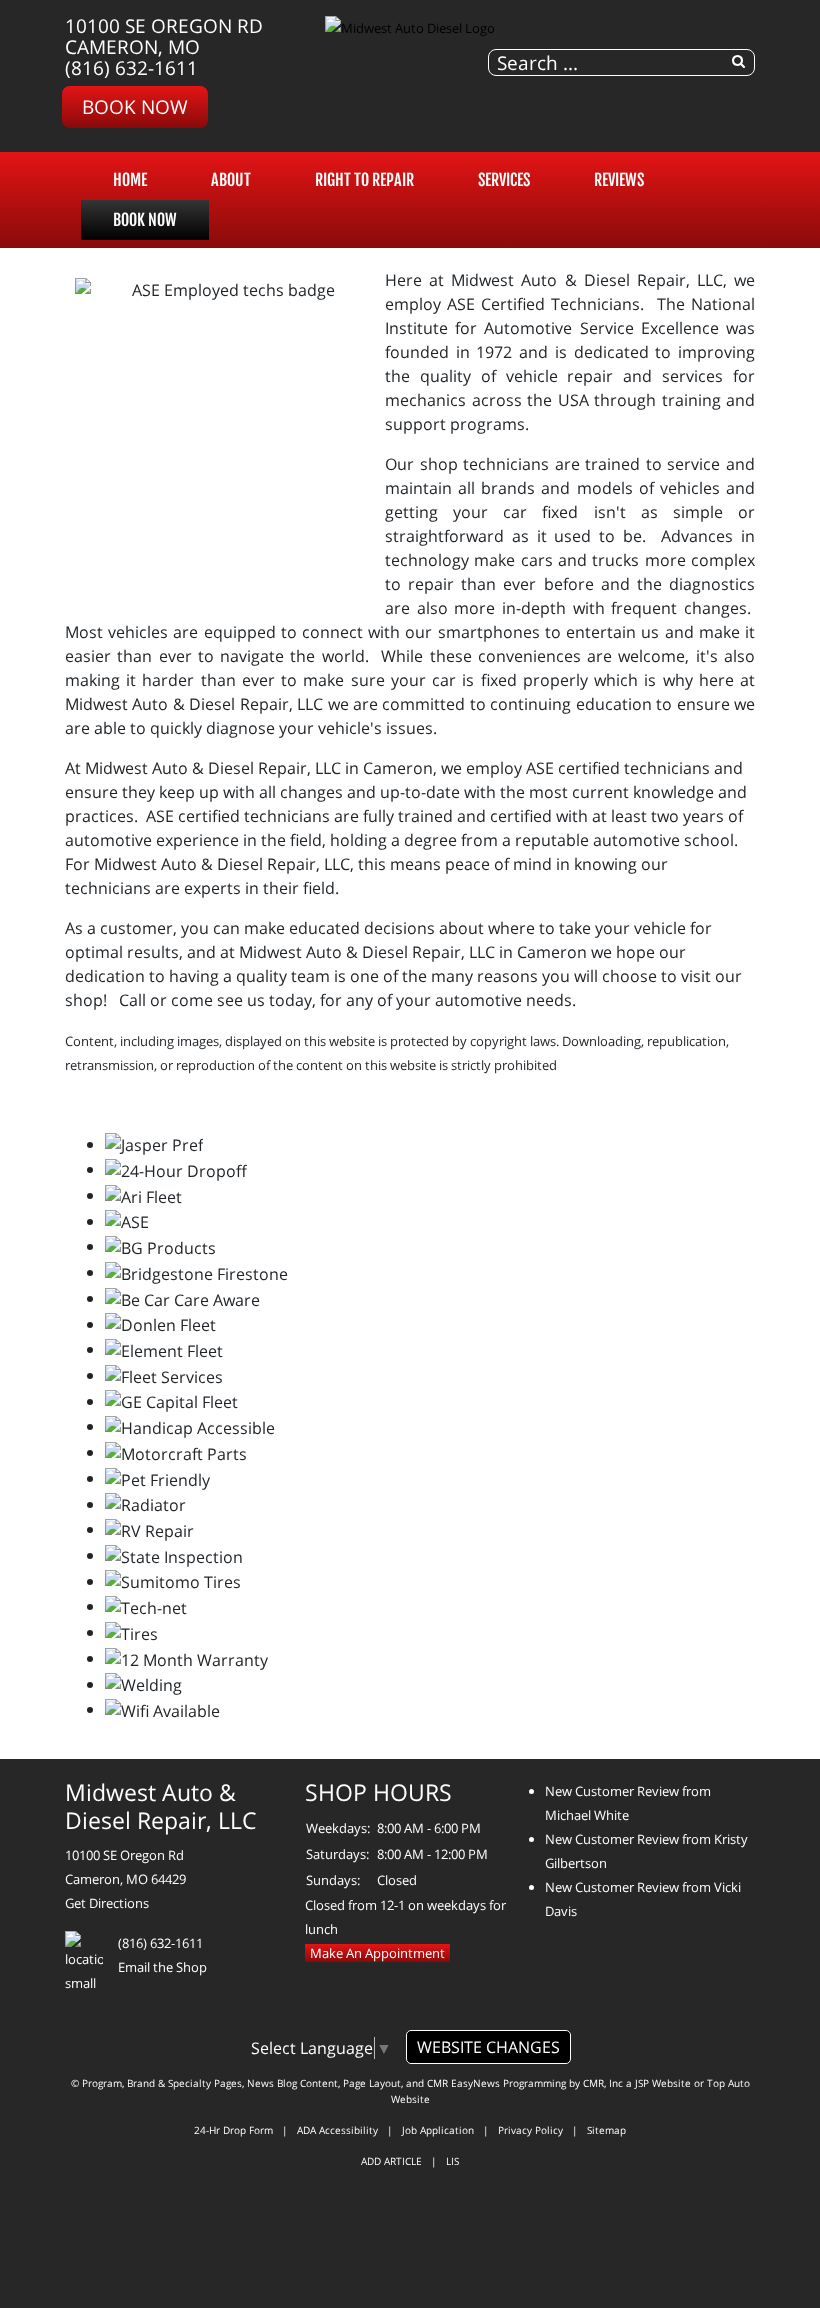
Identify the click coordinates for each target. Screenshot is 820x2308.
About (231, 180)
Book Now (135, 106)
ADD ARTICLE (391, 2161)
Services (504, 180)
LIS (452, 2161)
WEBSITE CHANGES (488, 2047)
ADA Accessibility (337, 2130)
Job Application (438, 2130)
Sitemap (606, 2130)
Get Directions (107, 1903)
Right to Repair (364, 180)
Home (130, 180)
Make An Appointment (377, 1953)
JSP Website (663, 2083)
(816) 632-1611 (131, 67)
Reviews (619, 180)
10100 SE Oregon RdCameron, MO (164, 36)
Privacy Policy (530, 2130)
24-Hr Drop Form (233, 2130)
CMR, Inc (603, 2083)
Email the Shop (162, 1967)
